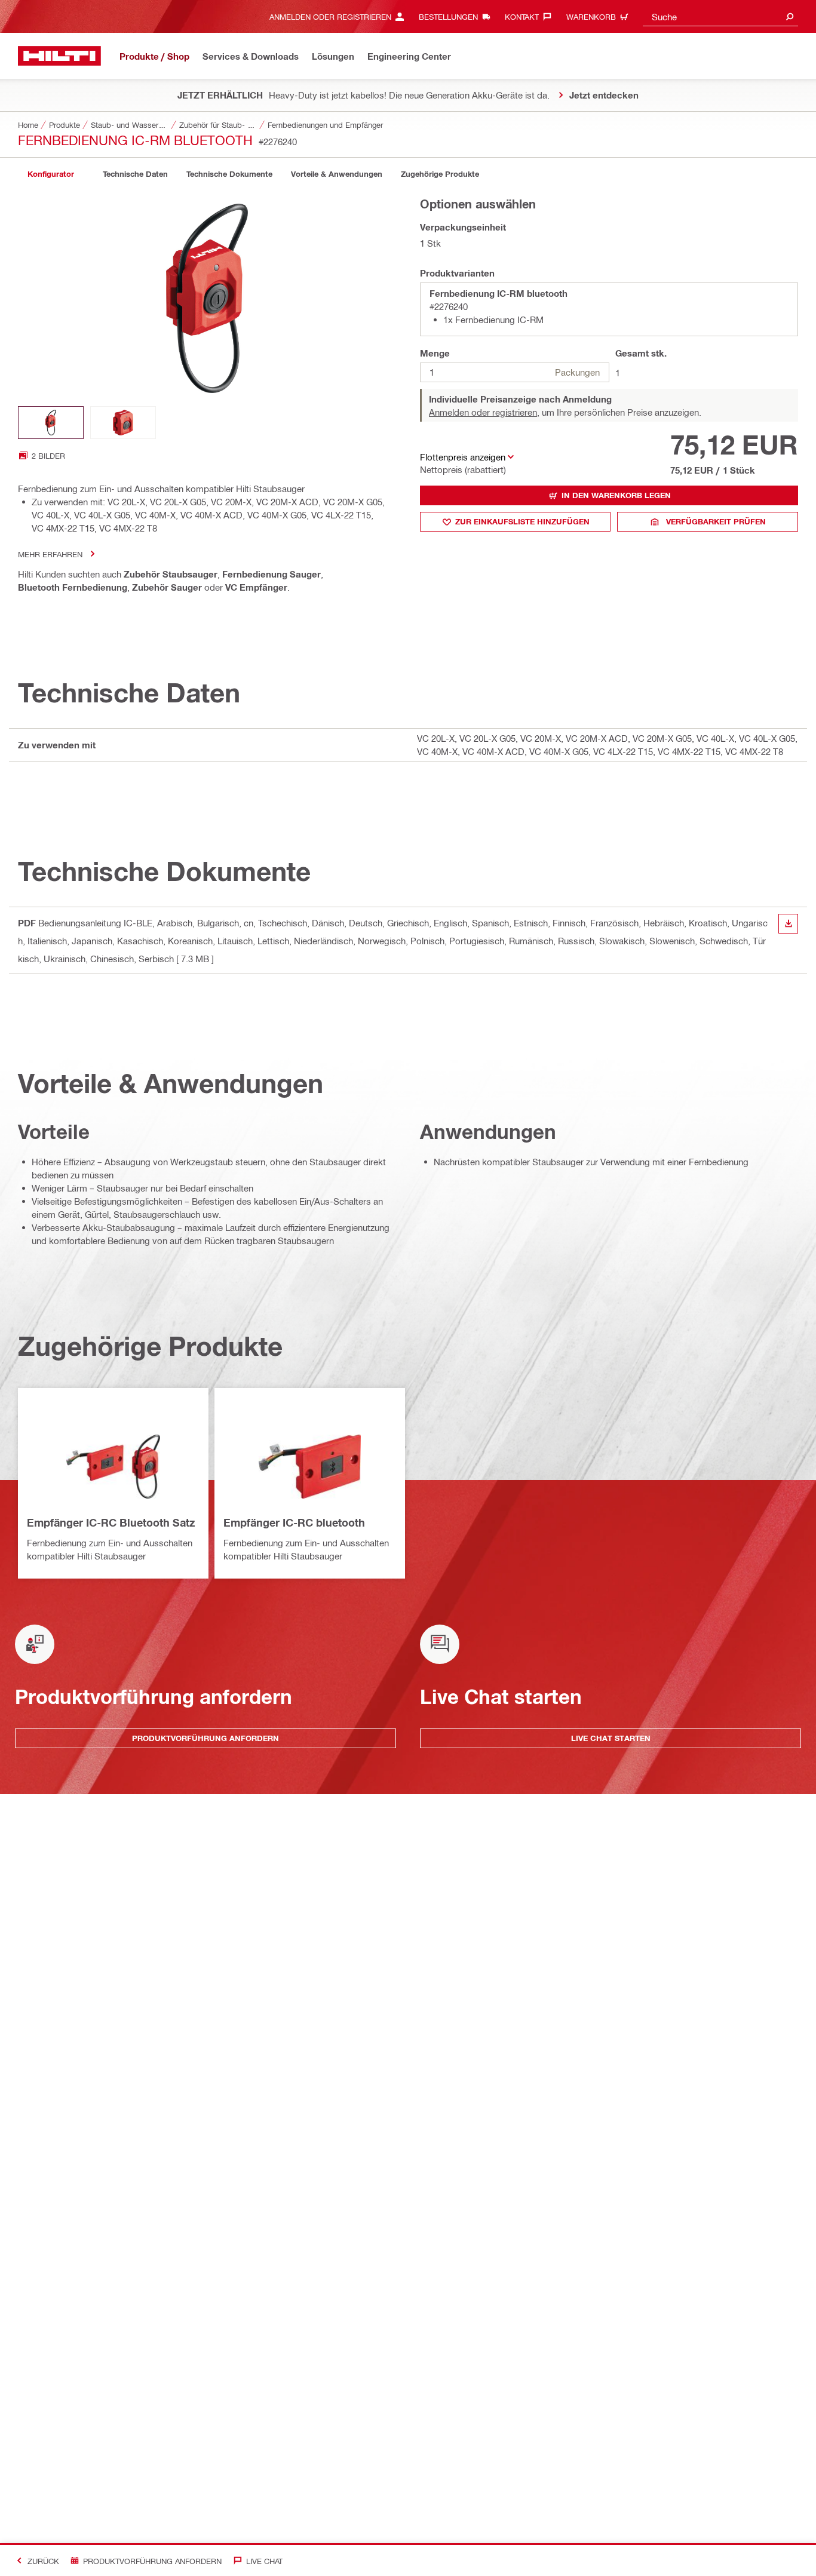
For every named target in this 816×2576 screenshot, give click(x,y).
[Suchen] (790, 16)
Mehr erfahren (50, 554)
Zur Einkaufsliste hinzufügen (522, 521)
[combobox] (720, 16)
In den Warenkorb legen (616, 495)
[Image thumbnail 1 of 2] (51, 423)
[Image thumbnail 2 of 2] (123, 423)
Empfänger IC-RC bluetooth (294, 1522)
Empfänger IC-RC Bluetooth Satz (111, 1522)
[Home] (59, 56)
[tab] (51, 174)
